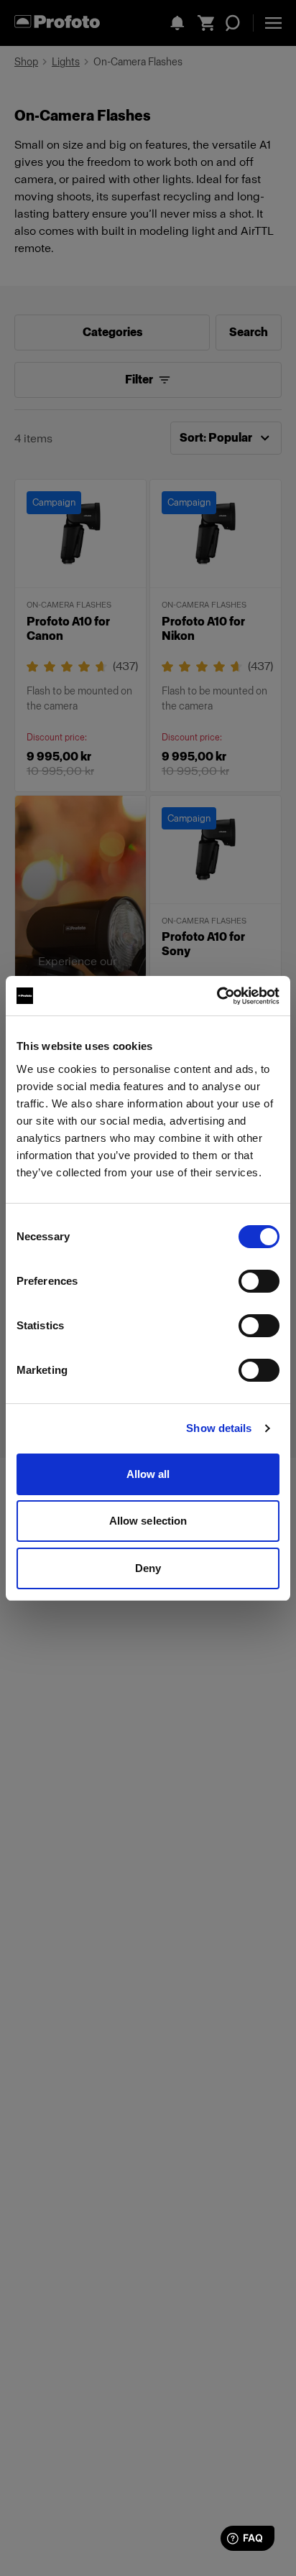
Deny (148, 1568)
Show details (219, 1428)
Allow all (148, 1474)
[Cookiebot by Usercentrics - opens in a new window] (217, 996)
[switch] (259, 1281)
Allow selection (148, 1521)
